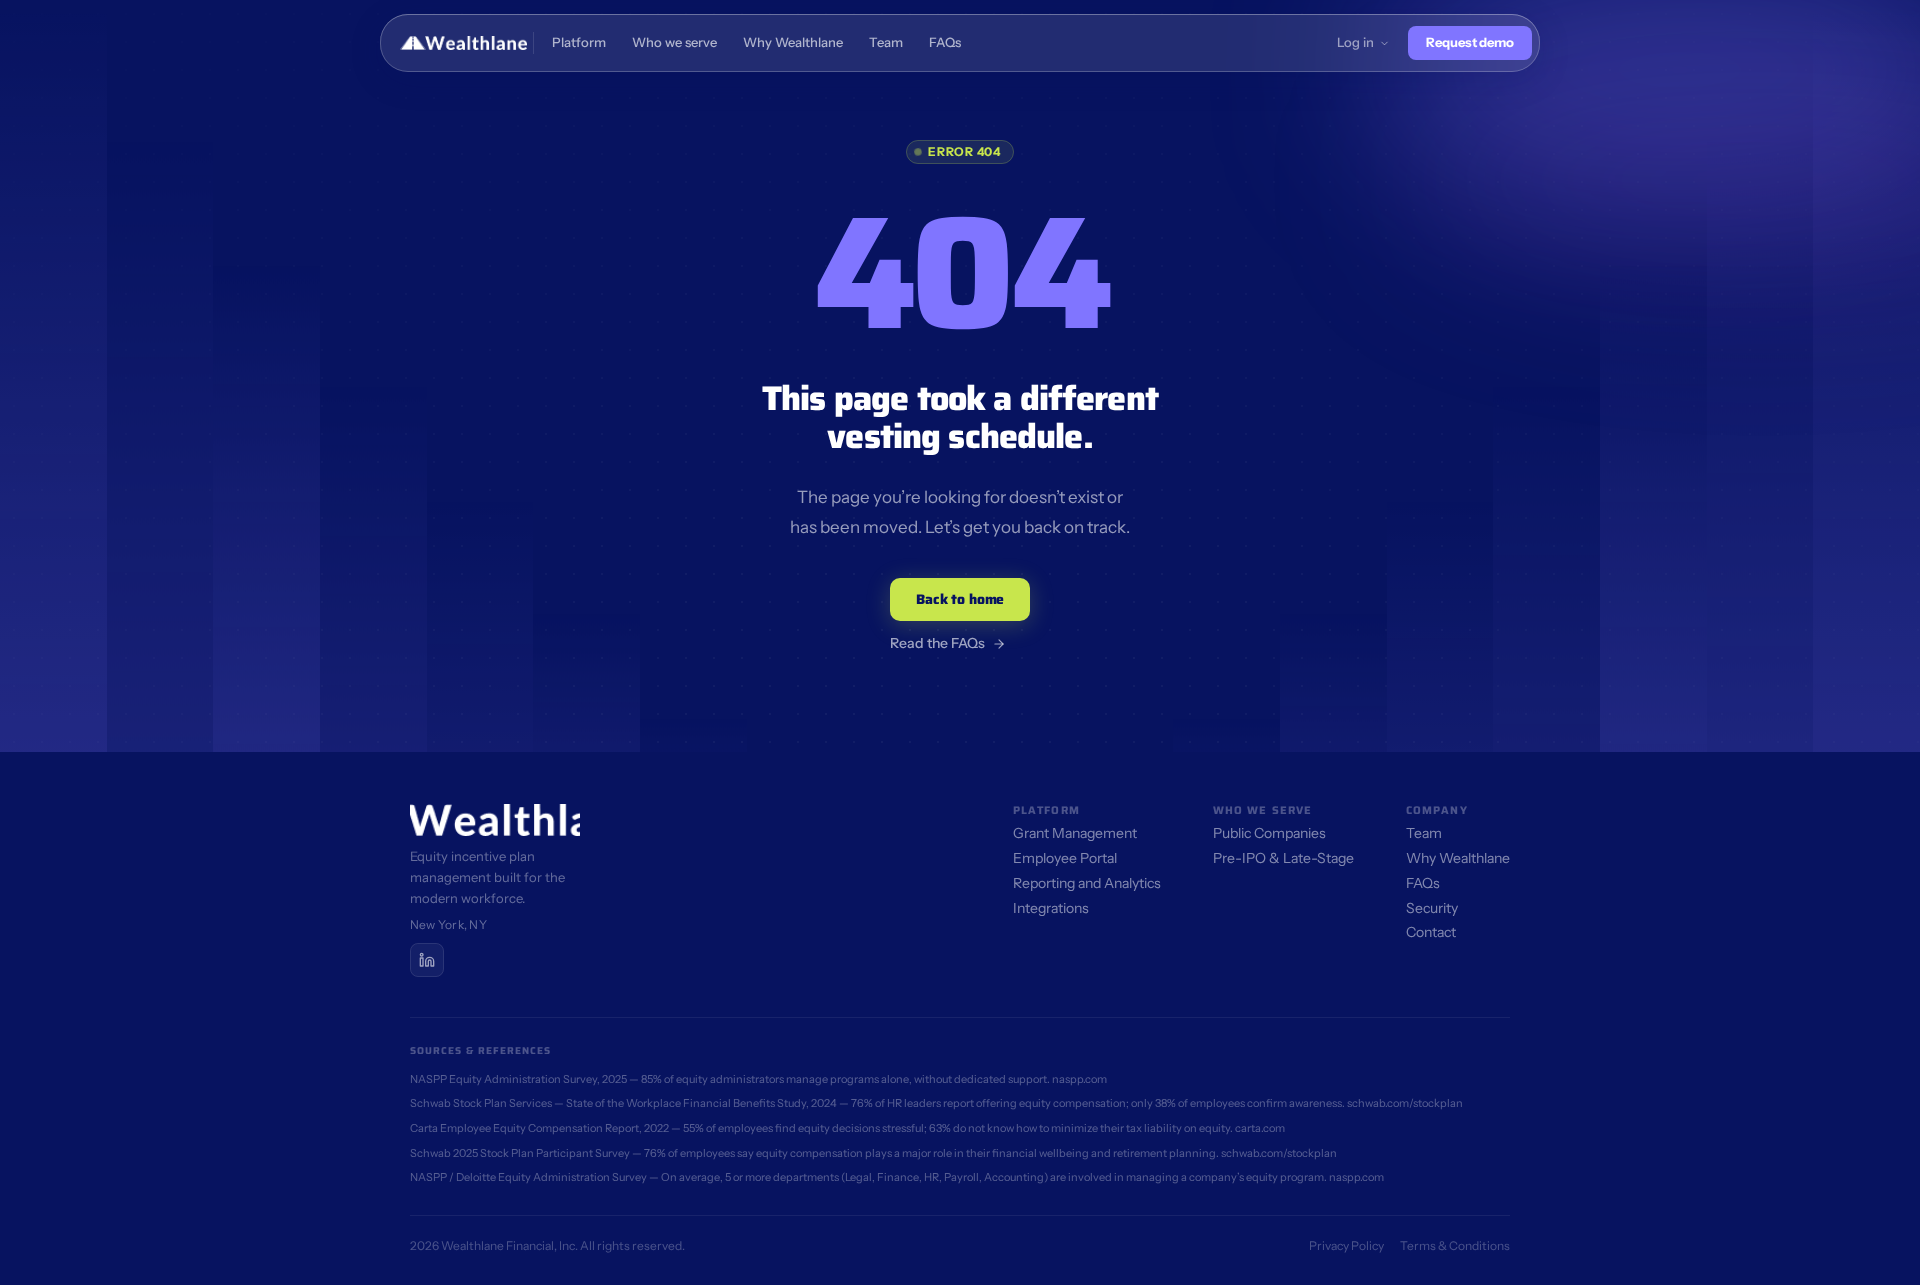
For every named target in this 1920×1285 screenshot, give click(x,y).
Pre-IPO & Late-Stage (1283, 858)
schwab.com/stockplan (1405, 1103)
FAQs (1423, 883)
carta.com (1260, 1128)
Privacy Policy (1346, 1245)
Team (1424, 833)
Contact (1431, 932)
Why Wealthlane (1458, 858)
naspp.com (1079, 1079)
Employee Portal (1065, 858)
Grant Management (1075, 833)
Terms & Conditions (1455, 1245)
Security (1432, 908)
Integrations (1051, 908)
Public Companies (1269, 833)
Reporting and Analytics (1087, 883)
